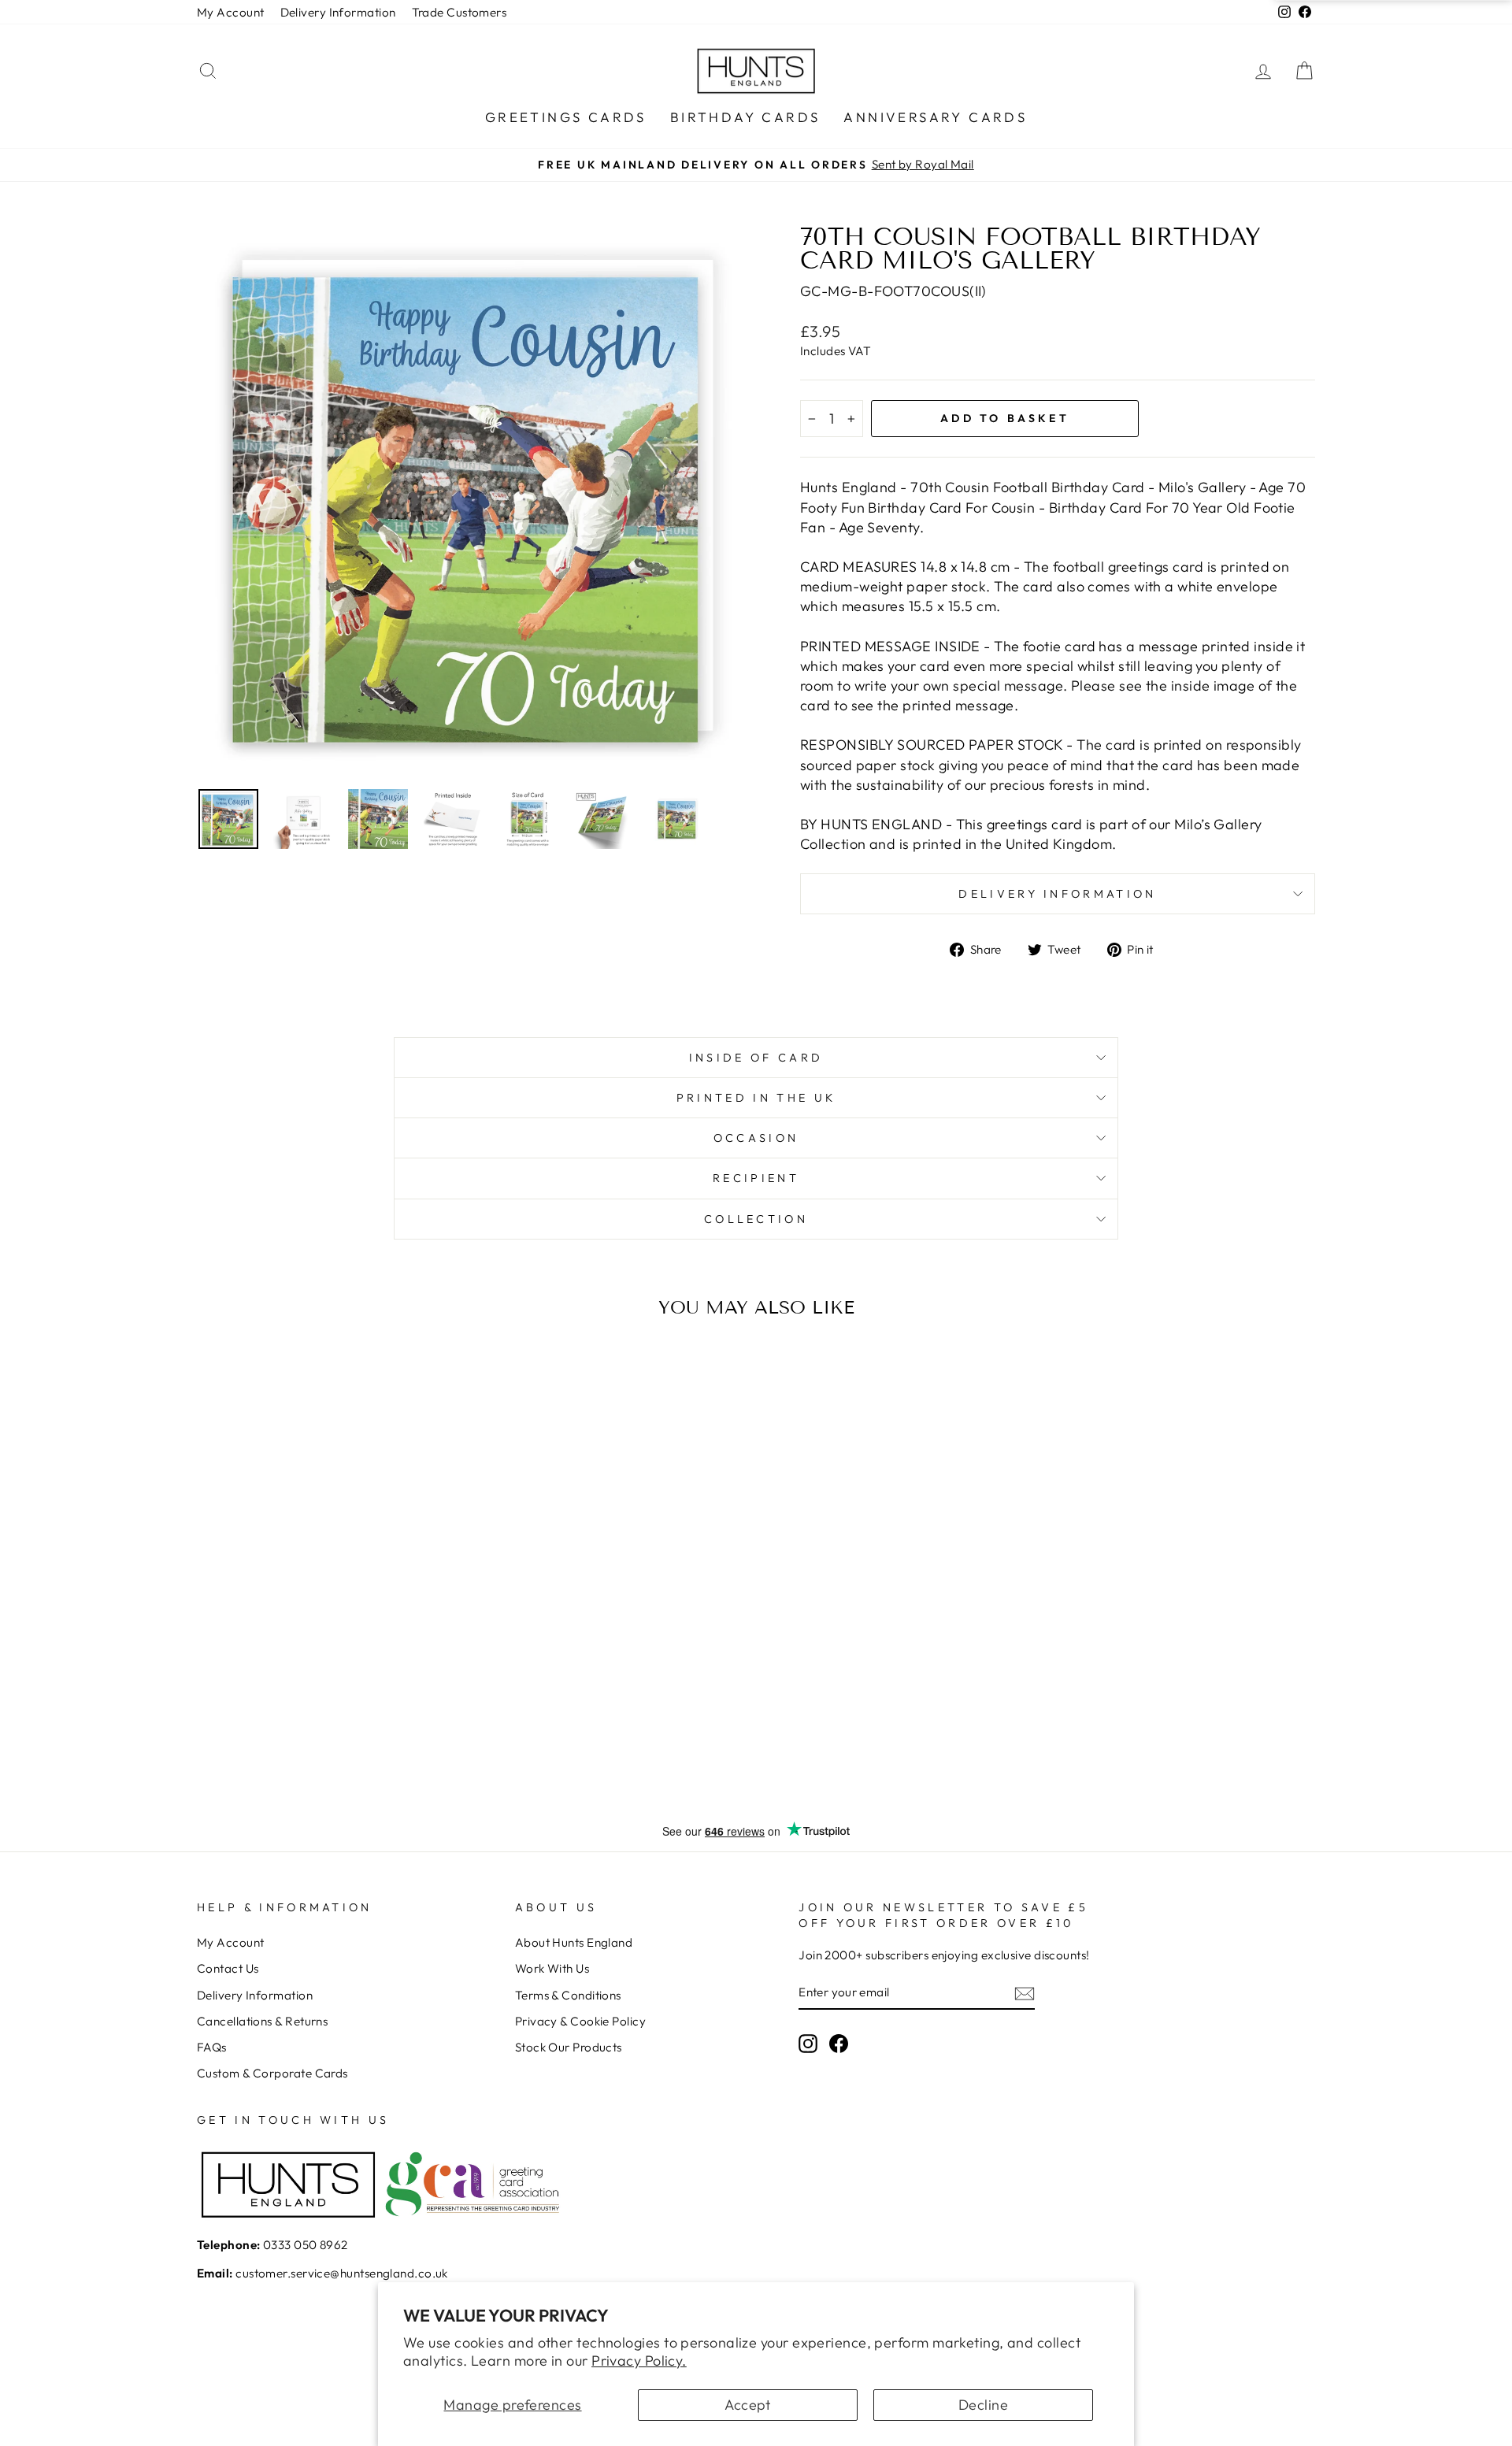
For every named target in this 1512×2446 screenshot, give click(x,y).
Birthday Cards (745, 117)
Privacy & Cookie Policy (580, 2021)
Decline (983, 2405)
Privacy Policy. (639, 2361)
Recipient (756, 1178)
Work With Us (552, 1968)
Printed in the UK (756, 1098)
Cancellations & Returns (262, 2021)
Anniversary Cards (935, 117)
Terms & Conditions (568, 1995)
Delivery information (1057, 894)
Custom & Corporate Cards (272, 2073)
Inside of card (756, 1058)
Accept (748, 2405)
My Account (231, 12)
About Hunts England (574, 1942)
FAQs (212, 2047)
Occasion (756, 1138)
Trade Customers (460, 12)
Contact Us (228, 1968)
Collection (756, 1219)
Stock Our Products (569, 2047)
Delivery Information (338, 12)
